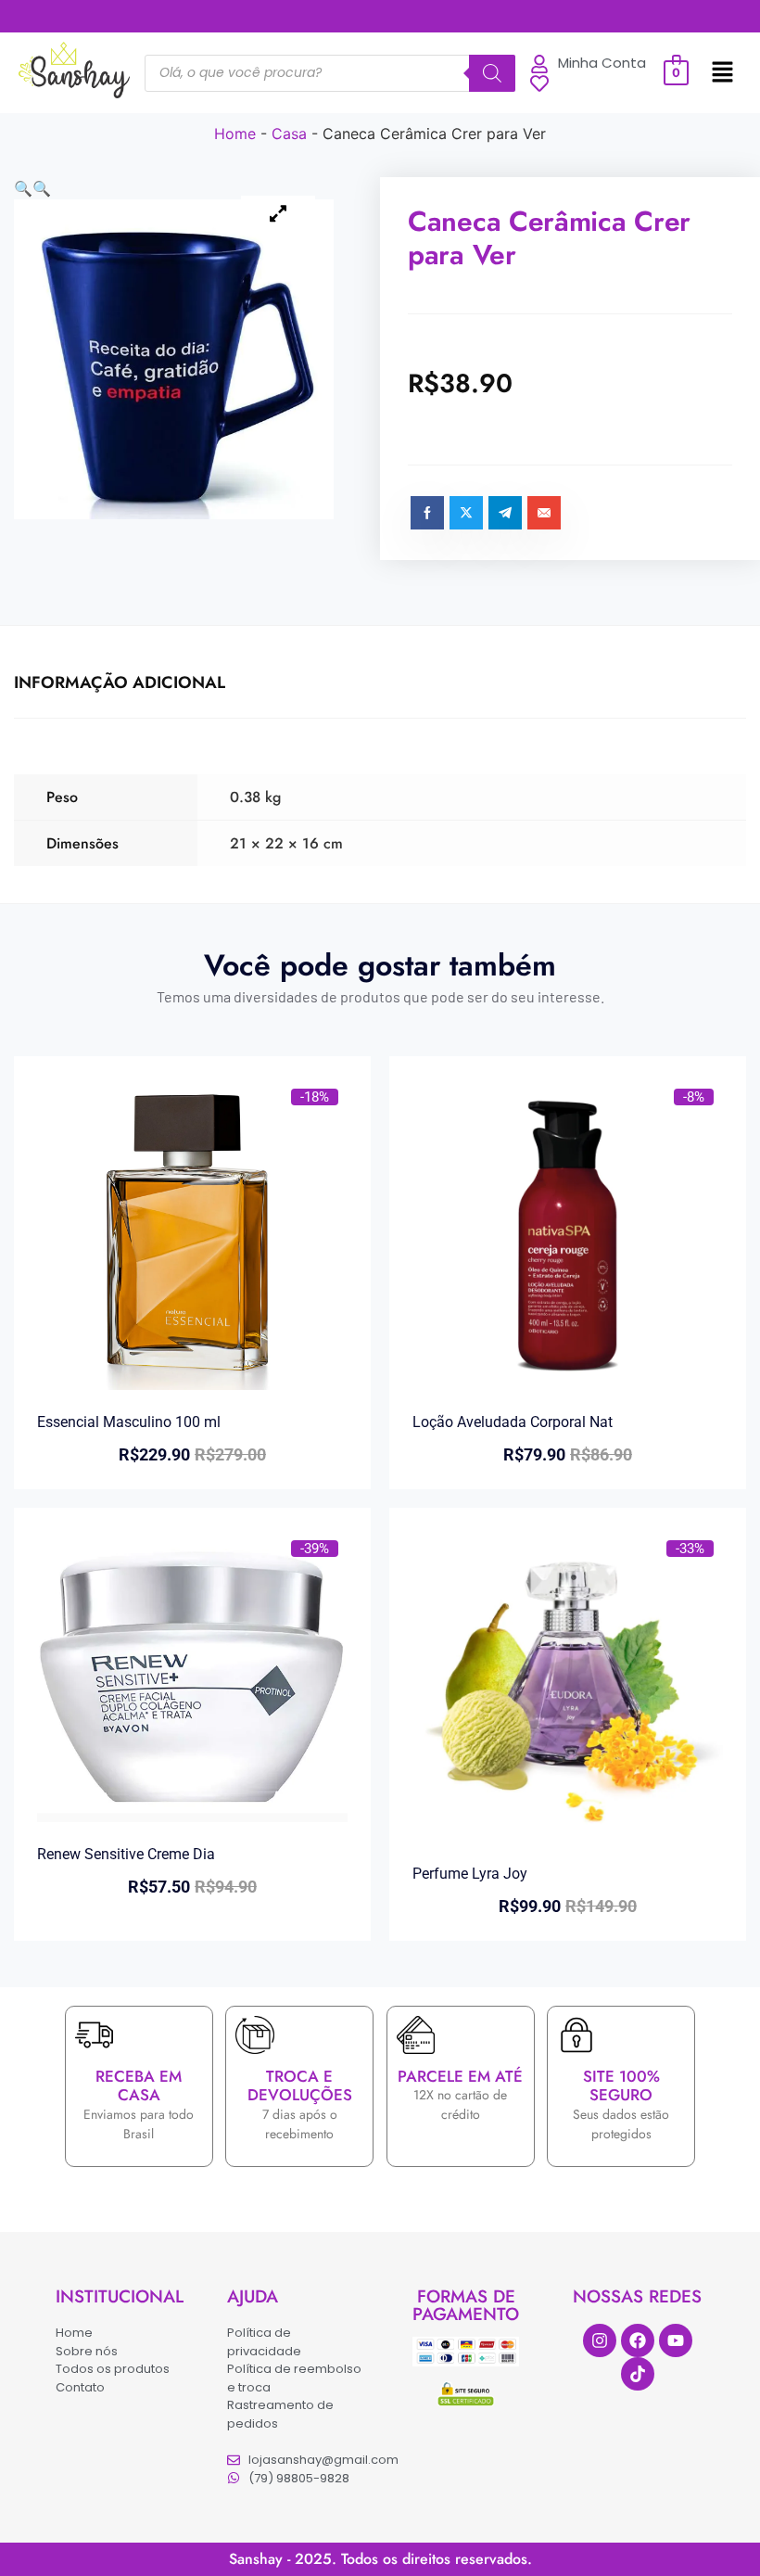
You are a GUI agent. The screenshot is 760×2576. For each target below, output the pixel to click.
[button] (722, 73)
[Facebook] (638, 2340)
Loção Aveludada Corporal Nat (513, 1422)
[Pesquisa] (492, 73)
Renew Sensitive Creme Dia (126, 1854)
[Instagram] (600, 2340)
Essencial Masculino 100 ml (129, 1422)
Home (235, 134)
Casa (289, 134)
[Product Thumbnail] (278, 214)
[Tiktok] (638, 2374)
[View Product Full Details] (192, 1384)
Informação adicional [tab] (120, 682)
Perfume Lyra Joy (470, 1874)
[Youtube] (676, 2340)
